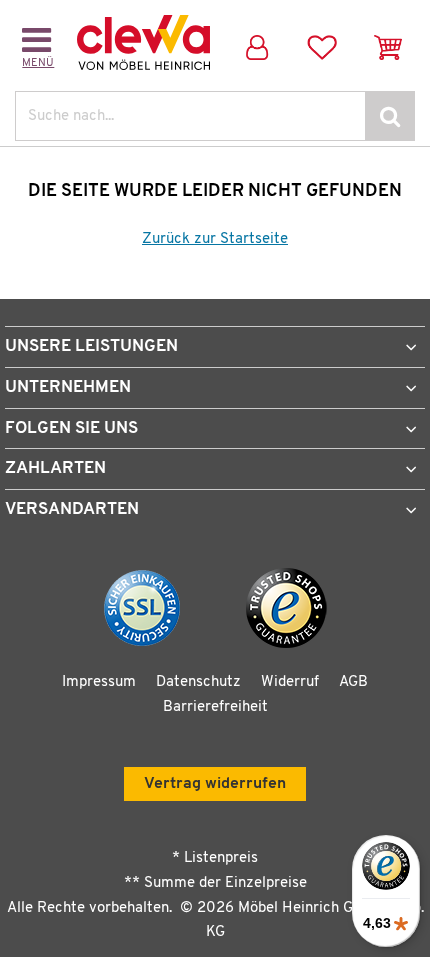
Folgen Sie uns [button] (71, 428)
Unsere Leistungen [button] (91, 346)
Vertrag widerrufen (215, 784)
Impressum (99, 682)
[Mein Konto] (257, 42)
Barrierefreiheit (215, 707)
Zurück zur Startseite (215, 239)
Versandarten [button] (72, 509)
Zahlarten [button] (55, 468)
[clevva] (143, 43)
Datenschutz (198, 682)
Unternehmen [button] (68, 387)
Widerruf (290, 682)
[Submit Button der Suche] (390, 116)
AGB (353, 682)
